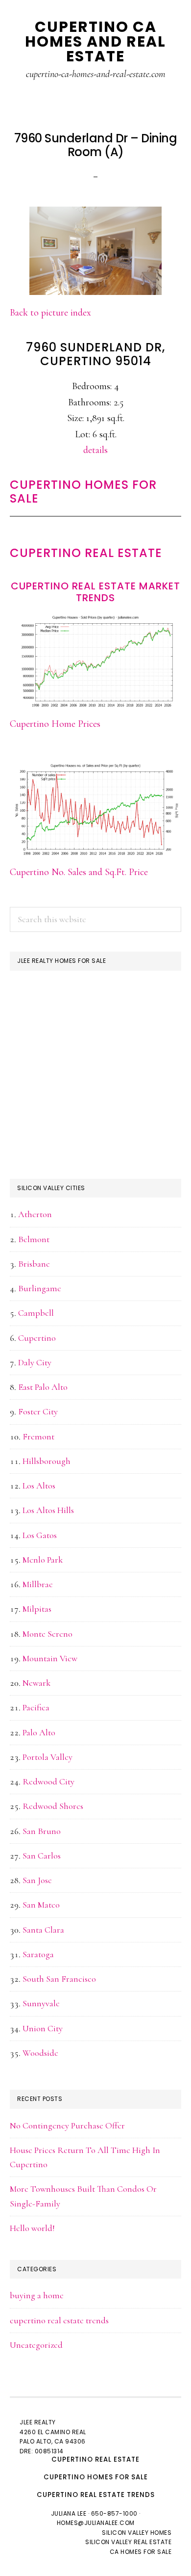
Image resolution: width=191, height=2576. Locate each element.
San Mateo (41, 1905)
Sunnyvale (41, 2003)
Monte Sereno (48, 1634)
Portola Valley (48, 1757)
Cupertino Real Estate (86, 553)
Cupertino (37, 1338)
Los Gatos (40, 1535)
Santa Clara (43, 1930)
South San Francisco (59, 1979)
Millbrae (38, 1584)
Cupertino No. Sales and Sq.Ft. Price (79, 872)
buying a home (37, 2295)
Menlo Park (43, 1560)
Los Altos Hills (48, 1510)
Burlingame (40, 1288)
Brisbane (34, 1264)
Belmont (34, 1239)
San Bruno (42, 1831)
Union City (43, 2028)
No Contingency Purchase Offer (67, 2125)
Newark (36, 1683)
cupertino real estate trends (59, 2320)
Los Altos (39, 1486)
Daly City (35, 1362)
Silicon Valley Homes (137, 2533)
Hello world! (32, 2228)
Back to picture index (50, 313)
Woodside (40, 2053)
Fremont (38, 1436)
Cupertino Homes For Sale (83, 492)
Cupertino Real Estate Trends (96, 2495)
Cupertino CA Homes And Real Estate (95, 41)
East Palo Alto (43, 1387)
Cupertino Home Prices (55, 724)
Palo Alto (39, 1732)
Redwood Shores (53, 1806)
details (95, 450)
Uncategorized (36, 2345)
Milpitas (37, 1609)
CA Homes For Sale (141, 2552)
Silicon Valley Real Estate (128, 2542)
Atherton (35, 1214)
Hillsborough (47, 1461)
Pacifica (36, 1707)
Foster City (38, 1411)
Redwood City (48, 1781)
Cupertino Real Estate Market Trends (95, 592)
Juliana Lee (69, 2513)
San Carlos (42, 1856)
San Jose (37, 1880)
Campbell (36, 1313)
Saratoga (38, 1954)
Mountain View (50, 1658)
